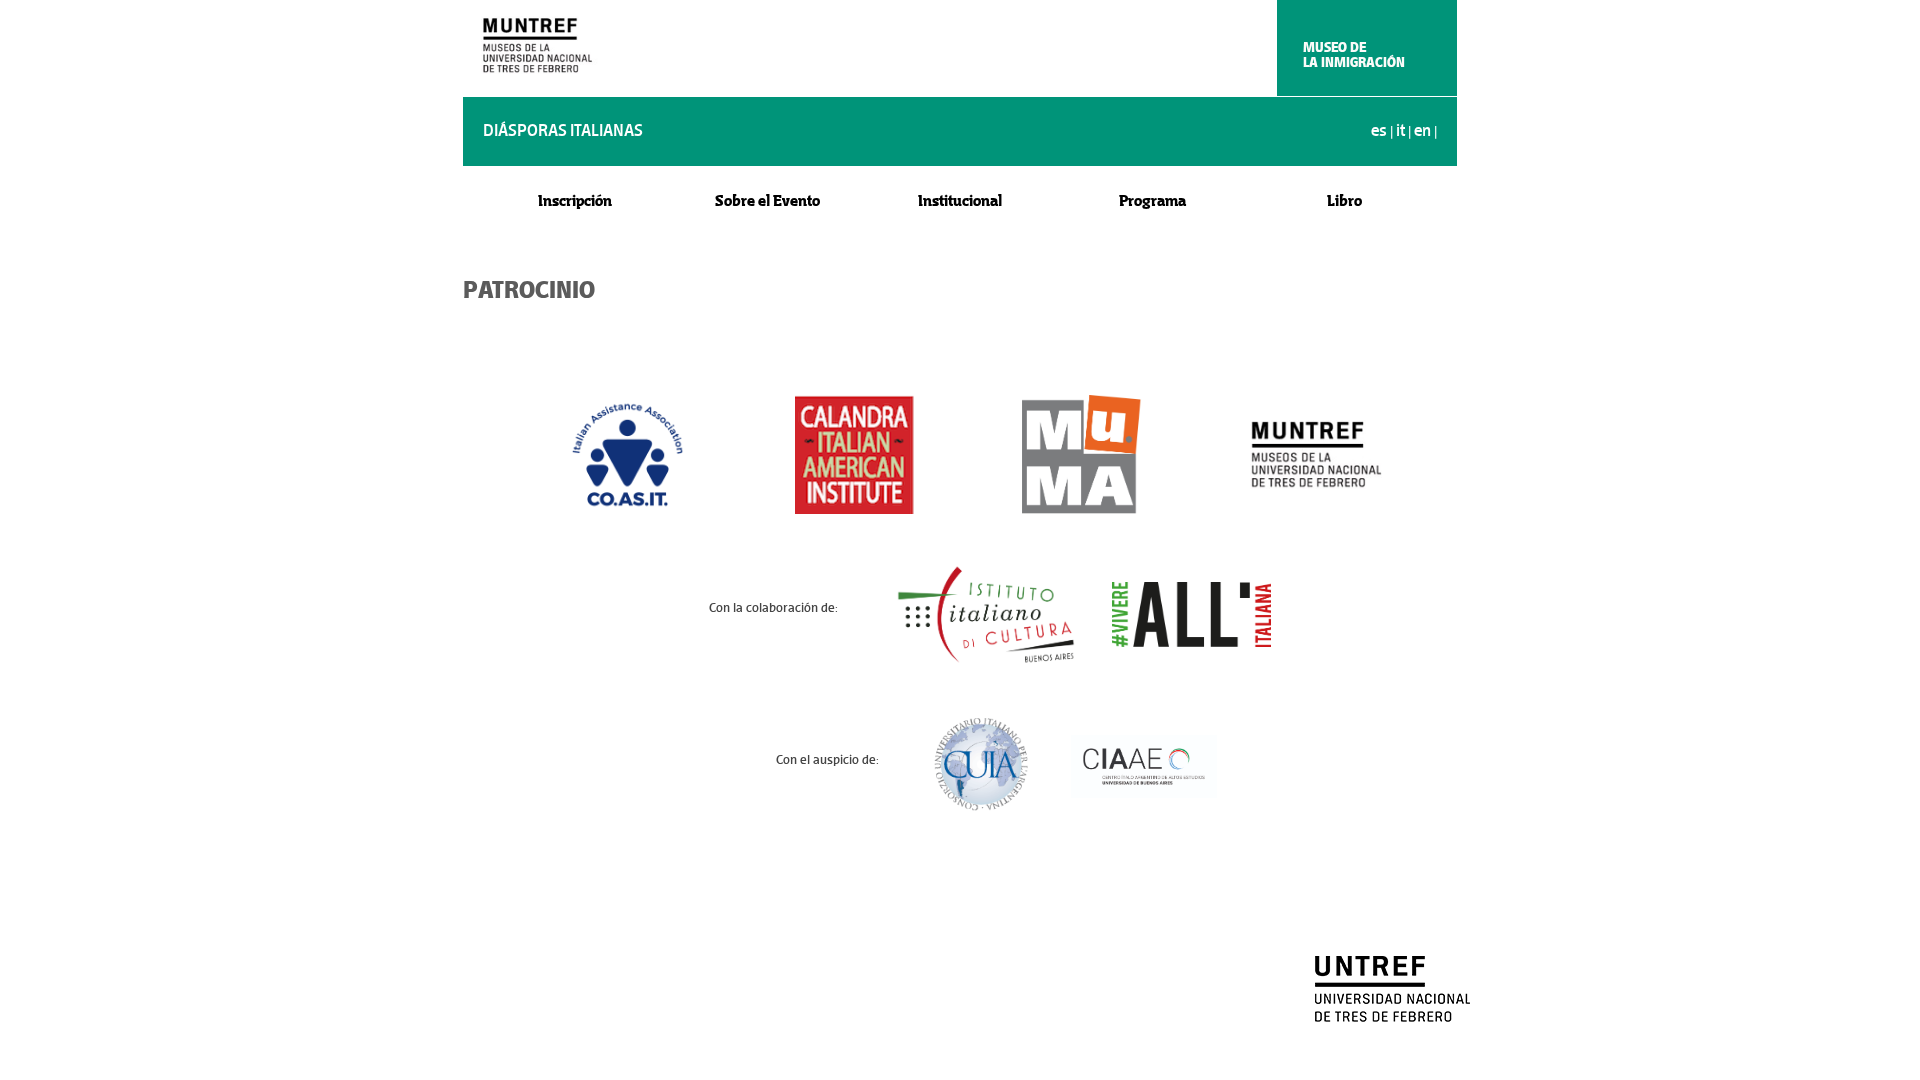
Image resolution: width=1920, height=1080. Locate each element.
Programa (1152, 200)
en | (1425, 130)
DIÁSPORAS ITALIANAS (563, 130)
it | (1405, 130)
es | (1383, 130)
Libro (1344, 200)
